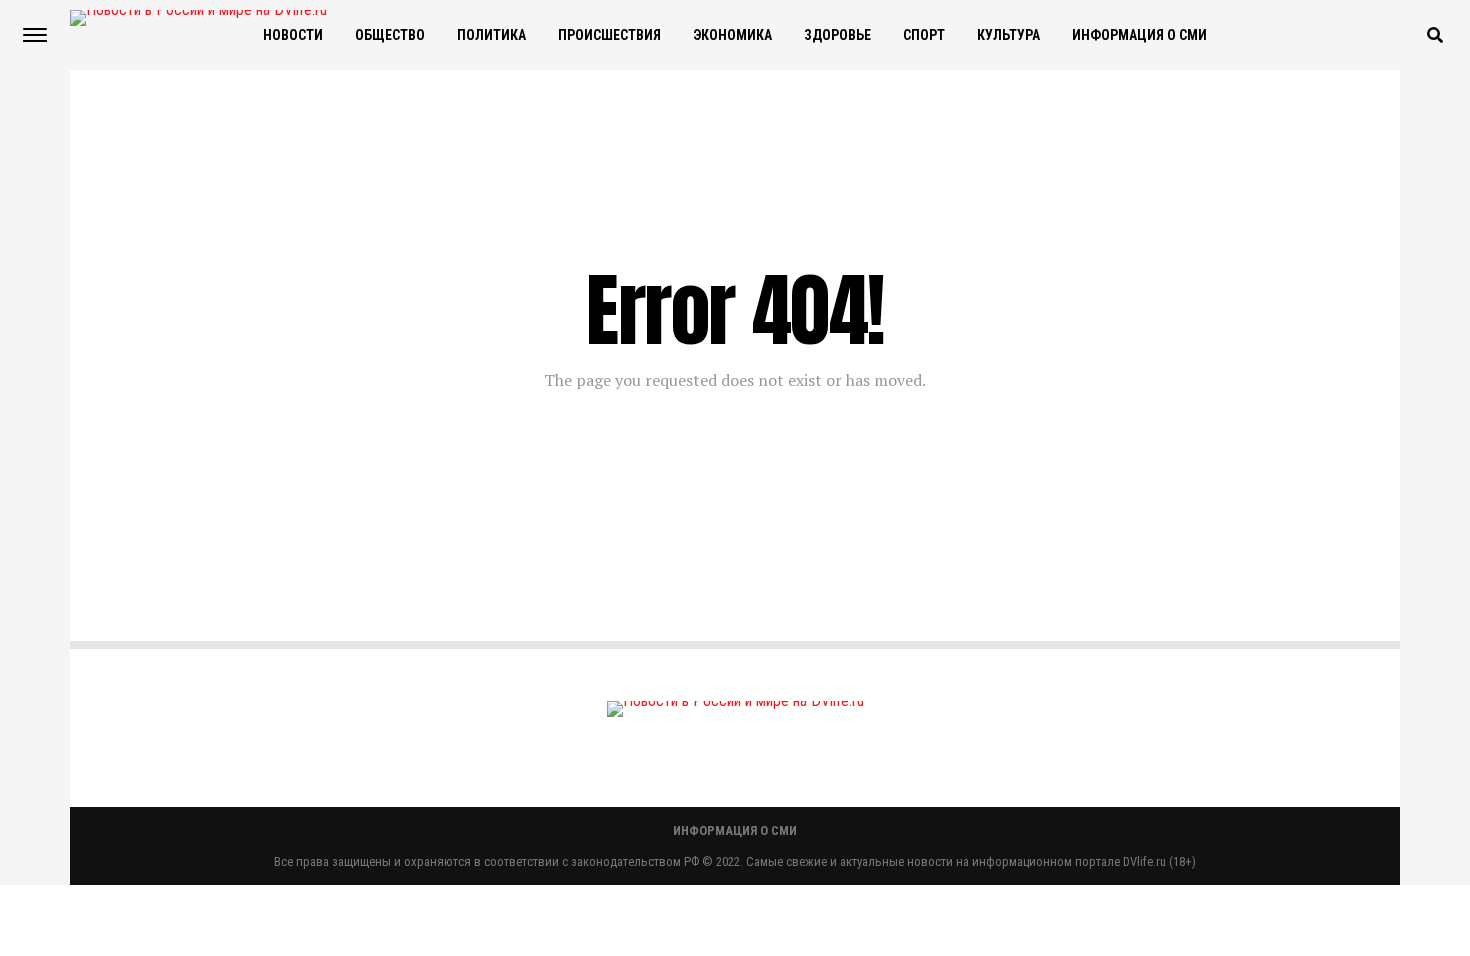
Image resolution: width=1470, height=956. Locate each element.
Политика (491, 35)
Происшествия (609, 35)
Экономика (732, 35)
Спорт (924, 35)
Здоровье (837, 35)
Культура (1008, 35)
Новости (293, 35)
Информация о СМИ (1139, 35)
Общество (390, 35)
